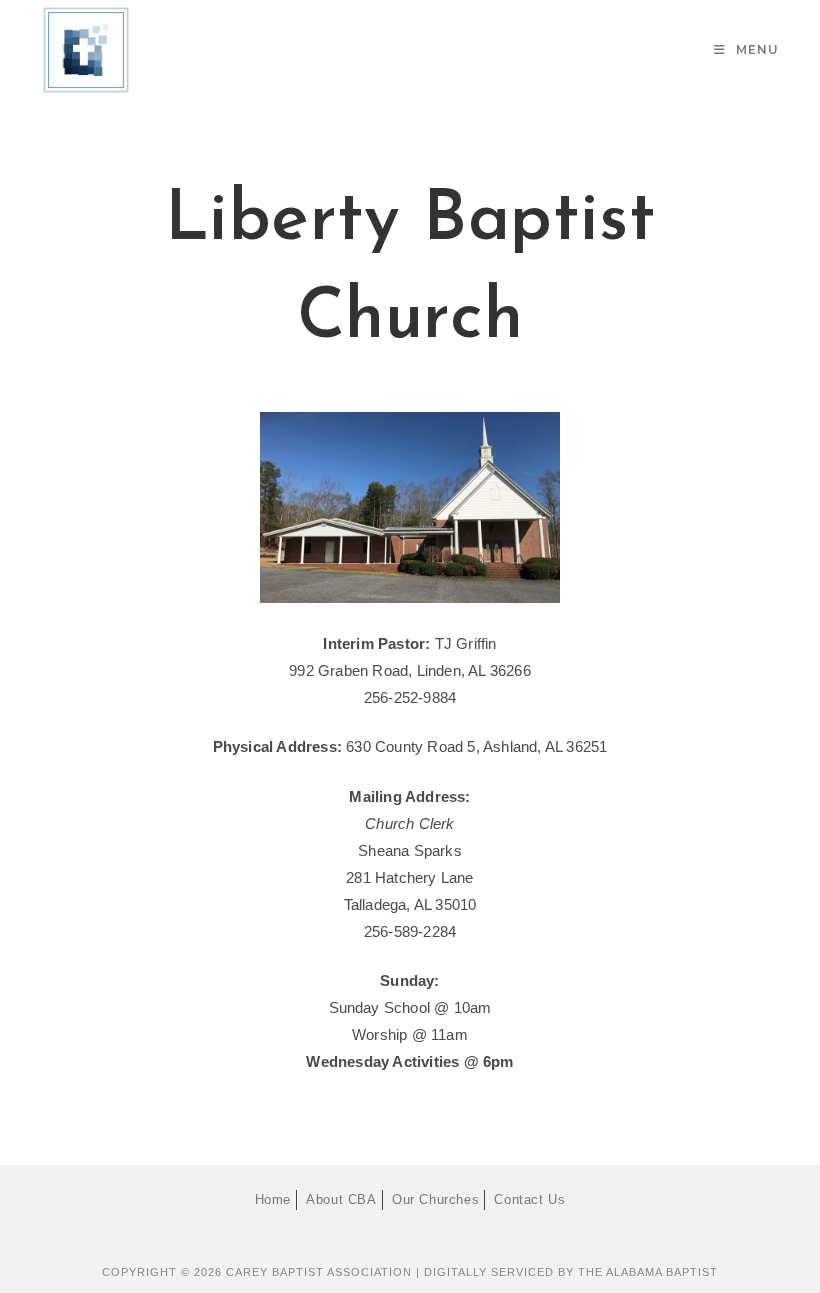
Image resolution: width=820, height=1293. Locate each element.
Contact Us (529, 1199)
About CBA (341, 1199)
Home (273, 1199)
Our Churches (435, 1199)
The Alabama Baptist (648, 1272)
